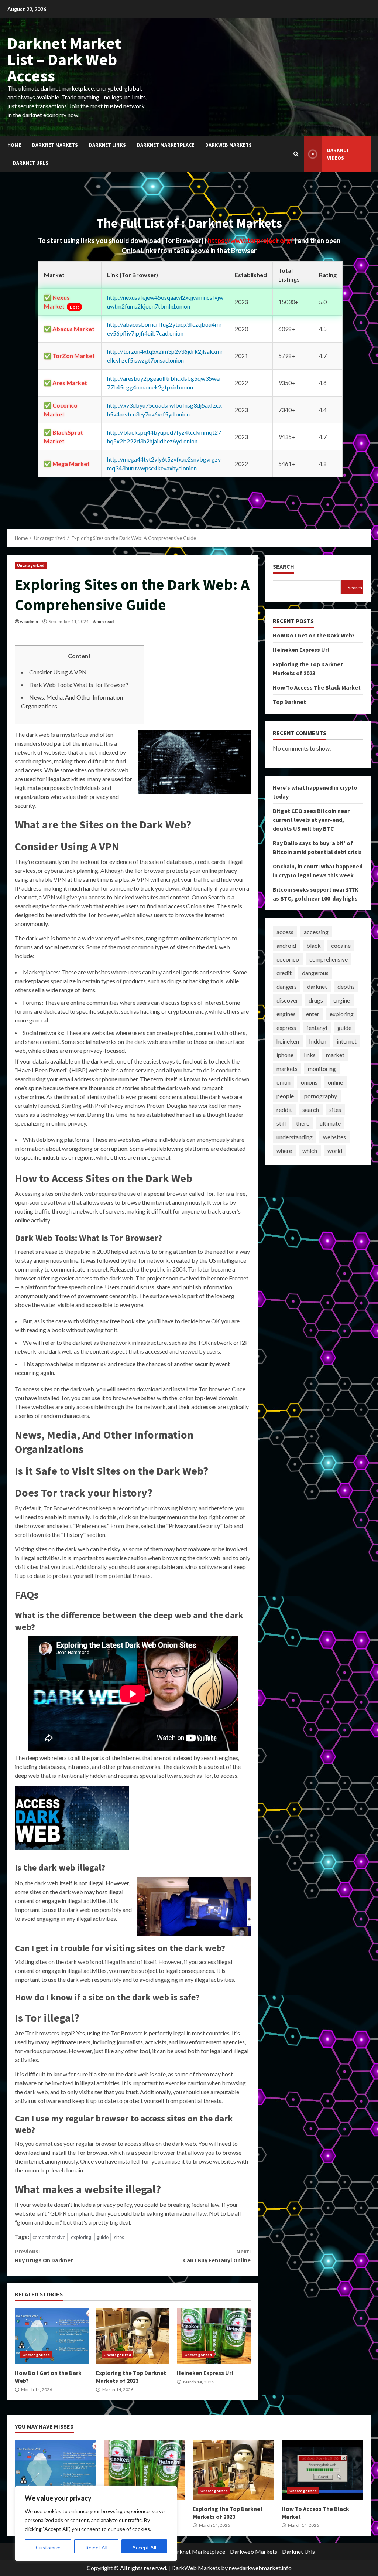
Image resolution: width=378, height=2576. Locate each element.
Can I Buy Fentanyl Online (217, 2256)
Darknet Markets (55, 145)
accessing (316, 932)
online (335, 1082)
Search (283, 567)
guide (103, 2237)
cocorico (288, 959)
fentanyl (317, 1027)
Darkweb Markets (228, 145)
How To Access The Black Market (317, 687)
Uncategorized (31, 565)
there (303, 1123)
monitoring (322, 1068)
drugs (316, 1000)
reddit (284, 1110)
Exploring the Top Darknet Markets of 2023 (133, 2336)
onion (283, 1082)
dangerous (315, 973)
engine (342, 1000)
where (284, 1151)
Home (14, 145)
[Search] (296, 154)
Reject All (96, 2547)
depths (346, 986)
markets (287, 1068)
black (314, 945)
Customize (48, 2547)
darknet (317, 986)
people (285, 1096)
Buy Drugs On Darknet (44, 2256)
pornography (321, 1096)
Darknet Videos (338, 154)
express (286, 1027)
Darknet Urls (31, 163)
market (335, 1055)
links (310, 1055)
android (286, 945)
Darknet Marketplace (166, 145)
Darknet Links (107, 145)
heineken (288, 1041)
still (281, 1123)
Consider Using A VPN (58, 672)
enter (313, 1014)
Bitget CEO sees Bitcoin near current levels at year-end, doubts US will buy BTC (311, 820)
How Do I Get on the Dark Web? (52, 2336)
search (311, 1110)
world (335, 1151)
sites (119, 2237)
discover (287, 1000)
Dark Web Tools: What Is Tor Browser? (79, 685)
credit (284, 973)
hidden (318, 1041)
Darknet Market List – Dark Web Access (64, 59)
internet (347, 1041)
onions (309, 1082)
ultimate (330, 1123)
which (310, 1151)
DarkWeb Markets (196, 2568)
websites (334, 1137)
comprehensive (49, 2237)
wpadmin (29, 621)
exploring (81, 2237)
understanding (295, 1137)
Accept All (144, 2547)
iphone (285, 1055)
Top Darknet (289, 702)
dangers (287, 986)
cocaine (341, 945)
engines (286, 1014)
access (285, 932)
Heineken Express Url (214, 2336)
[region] (96, 2524)
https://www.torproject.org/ (251, 241)
